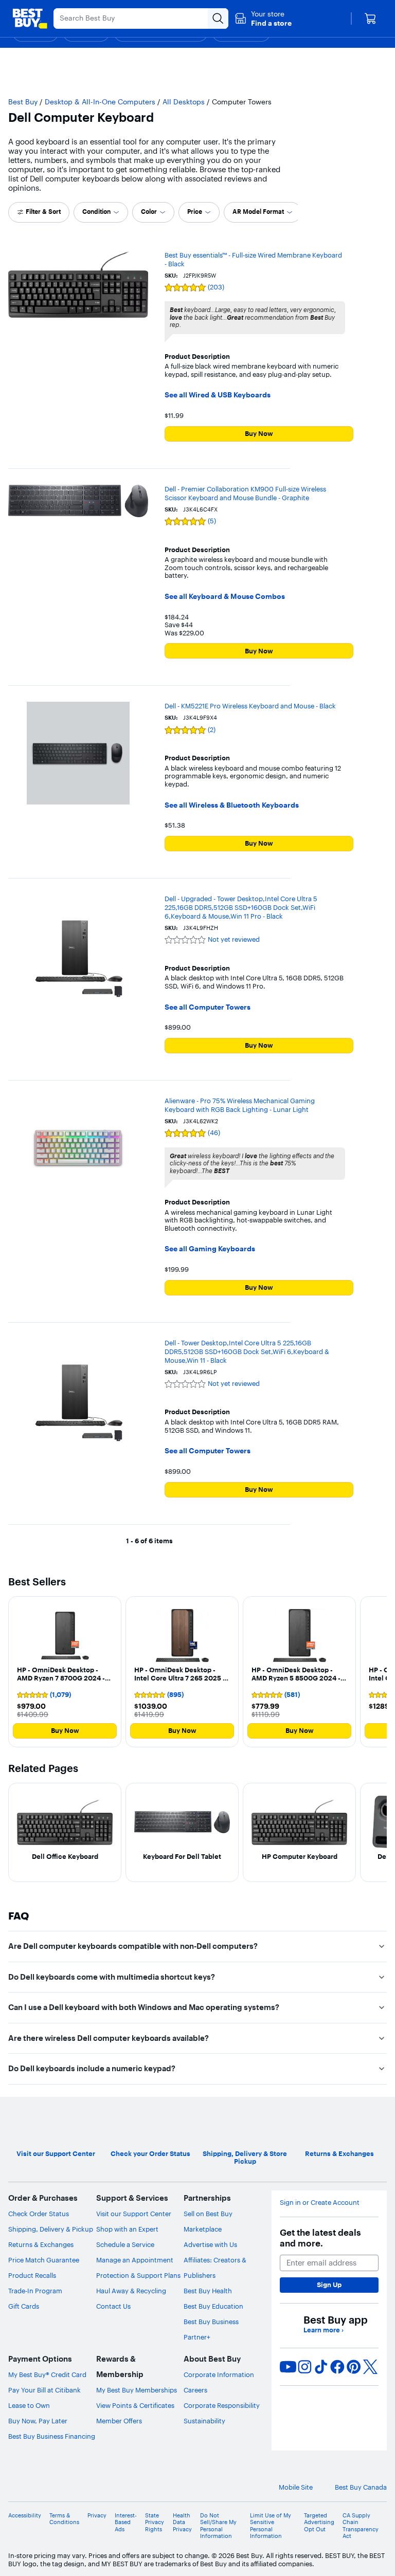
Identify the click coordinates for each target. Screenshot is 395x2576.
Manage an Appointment (135, 2260)
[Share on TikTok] (321, 2367)
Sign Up (329, 2285)
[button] (263, 19)
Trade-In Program (35, 2291)
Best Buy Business (211, 2322)
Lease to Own (29, 2405)
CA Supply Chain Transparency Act (361, 2526)
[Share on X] (370, 2367)
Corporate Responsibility (222, 2405)
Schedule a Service (125, 2244)
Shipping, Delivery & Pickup (51, 2229)
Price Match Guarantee (44, 2260)
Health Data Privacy (182, 2522)
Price (195, 212)
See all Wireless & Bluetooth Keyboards (232, 805)
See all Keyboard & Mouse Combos (225, 597)
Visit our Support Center (134, 2214)
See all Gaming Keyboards (210, 1249)
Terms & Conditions (64, 2519)
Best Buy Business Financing (52, 2436)
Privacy (97, 2516)
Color (149, 212)
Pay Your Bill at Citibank (44, 2390)
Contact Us (113, 2306)
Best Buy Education (213, 2306)
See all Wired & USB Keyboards (218, 395)
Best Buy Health (208, 2291)
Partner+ (197, 2337)
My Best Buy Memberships (137, 2390)
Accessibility (25, 2516)
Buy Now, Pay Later (38, 2421)
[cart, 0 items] (370, 19)
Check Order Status (39, 2214)
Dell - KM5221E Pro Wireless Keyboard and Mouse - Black (250, 706)
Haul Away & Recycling (131, 2291)
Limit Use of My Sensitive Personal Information (271, 2526)
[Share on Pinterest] (354, 2367)
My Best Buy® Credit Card (47, 2374)
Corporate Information (219, 2374)
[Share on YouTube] (288, 2367)
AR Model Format (258, 212)
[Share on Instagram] (304, 2367)
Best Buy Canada (361, 2487)
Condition (96, 212)
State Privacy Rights (155, 2522)
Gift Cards (24, 2306)
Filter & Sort (43, 212)
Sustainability (204, 2421)
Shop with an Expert (127, 2229)
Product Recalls (32, 2275)
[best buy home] (30, 19)
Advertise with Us (210, 2244)
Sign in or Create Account (320, 2203)
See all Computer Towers (208, 1007)
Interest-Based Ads (126, 2522)
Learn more (324, 2330)
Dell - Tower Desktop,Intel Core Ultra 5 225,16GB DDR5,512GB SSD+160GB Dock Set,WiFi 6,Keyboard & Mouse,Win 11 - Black (247, 1351)
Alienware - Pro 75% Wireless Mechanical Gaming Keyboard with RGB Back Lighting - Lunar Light (240, 1105)
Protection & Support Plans (138, 2275)
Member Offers (119, 2421)
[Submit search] (218, 19)
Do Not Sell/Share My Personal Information (218, 2526)
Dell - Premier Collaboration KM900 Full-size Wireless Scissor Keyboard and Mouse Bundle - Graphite (245, 493)
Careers (195, 2390)
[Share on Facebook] (337, 2367)
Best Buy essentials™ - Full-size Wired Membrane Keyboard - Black (253, 259)
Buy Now (259, 433)
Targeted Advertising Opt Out (319, 2522)
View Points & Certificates (135, 2405)
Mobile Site (296, 2487)
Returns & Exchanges (41, 2244)
